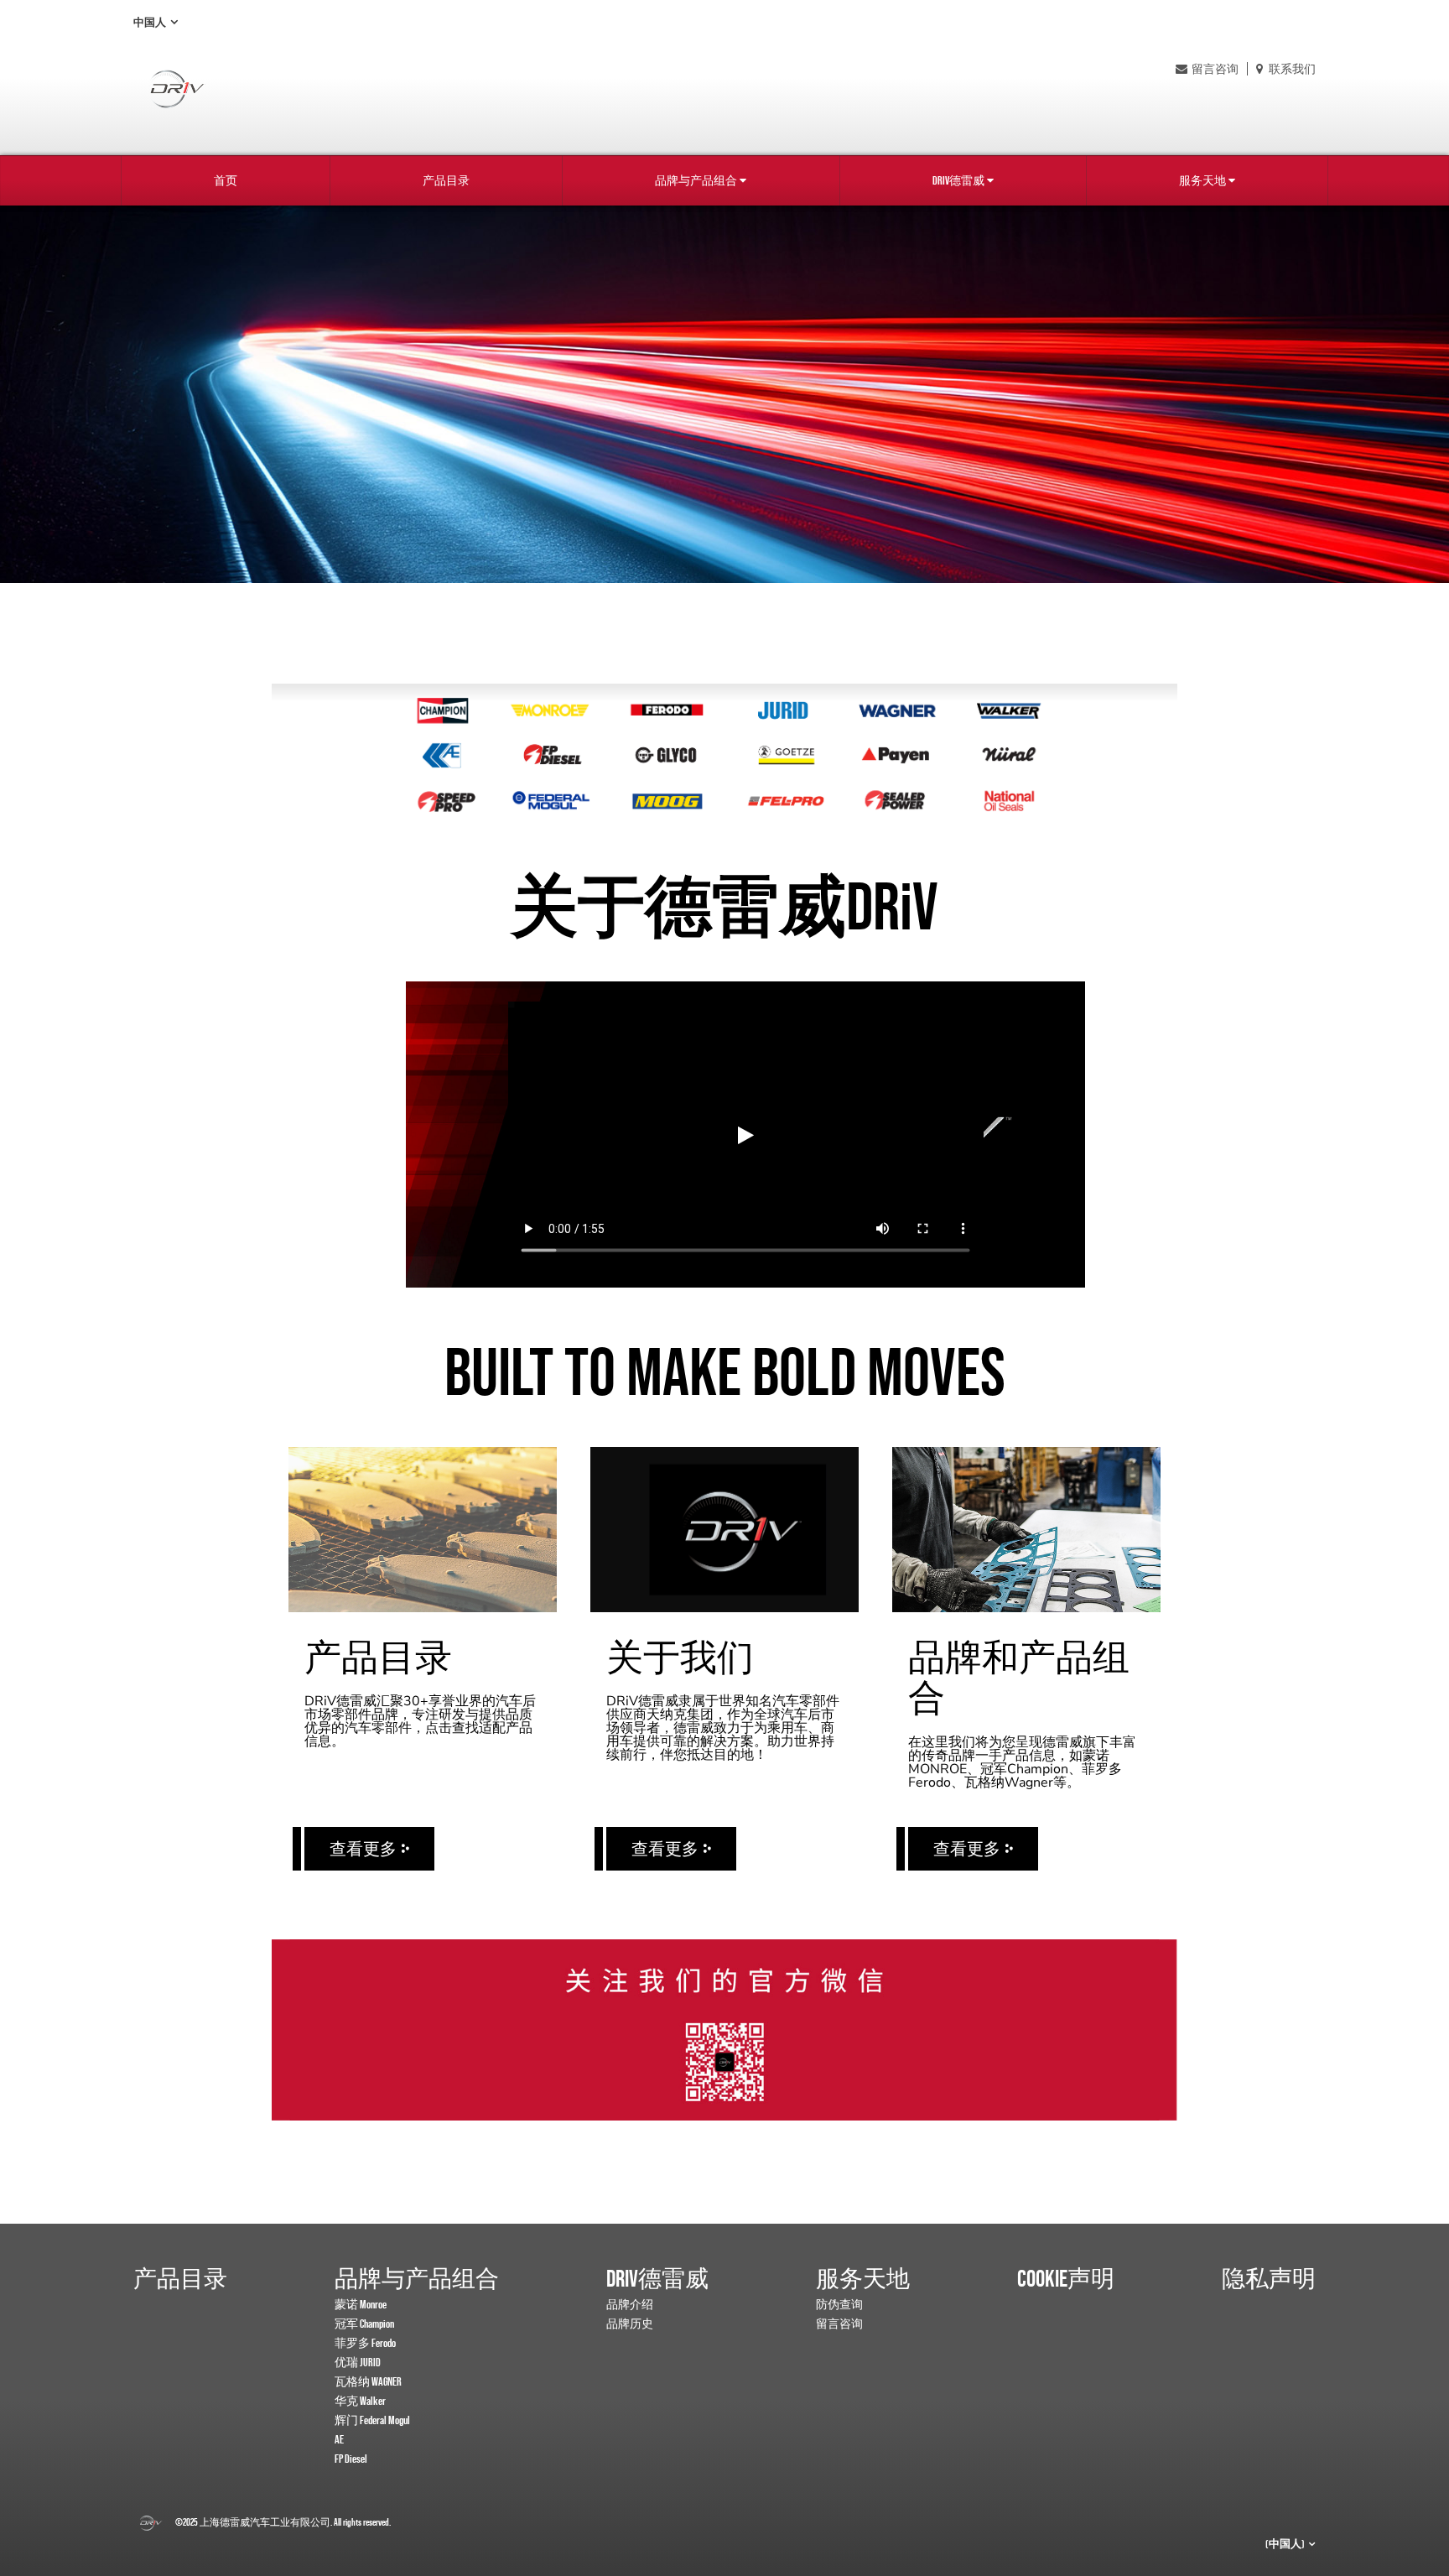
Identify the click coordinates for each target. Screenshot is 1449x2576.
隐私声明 (1269, 2278)
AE (339, 2439)
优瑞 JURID (358, 2362)
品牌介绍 (630, 2304)
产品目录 (446, 180)
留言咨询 (1215, 69)
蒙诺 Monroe (361, 2304)
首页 (226, 180)
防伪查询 (839, 2304)
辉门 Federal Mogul (372, 2420)
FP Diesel (351, 2459)
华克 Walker (360, 2401)
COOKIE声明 (1066, 2278)
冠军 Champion (364, 2324)
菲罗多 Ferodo (365, 2343)
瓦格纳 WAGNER (368, 2381)
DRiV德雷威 (958, 180)
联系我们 (1291, 69)
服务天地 (1202, 180)
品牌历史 (630, 2324)
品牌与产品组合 (696, 180)
